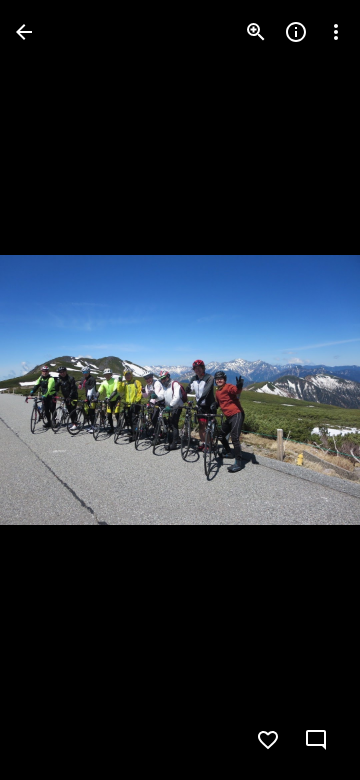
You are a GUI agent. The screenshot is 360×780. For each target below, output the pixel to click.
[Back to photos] (24, 32)
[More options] (336, 32)
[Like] (268, 740)
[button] (56, 390)
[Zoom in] (256, 32)
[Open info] (296, 32)
